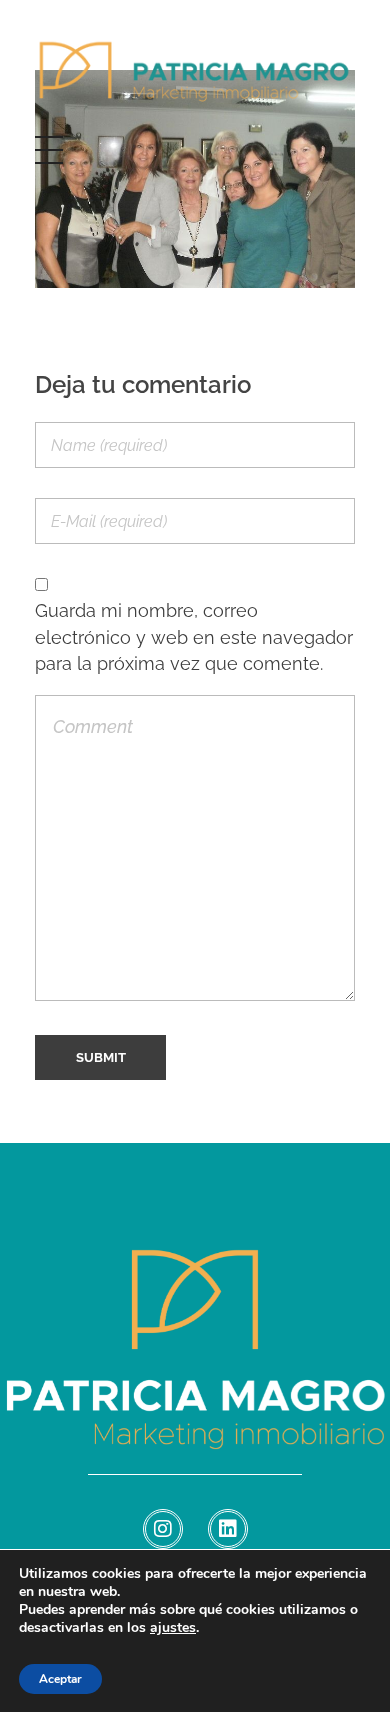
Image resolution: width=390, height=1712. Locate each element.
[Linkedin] (228, 1529)
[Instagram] (163, 1529)
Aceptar (60, 1679)
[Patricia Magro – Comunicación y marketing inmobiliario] (195, 83)
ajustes (173, 1628)
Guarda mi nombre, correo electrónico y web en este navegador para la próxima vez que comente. (194, 637)
